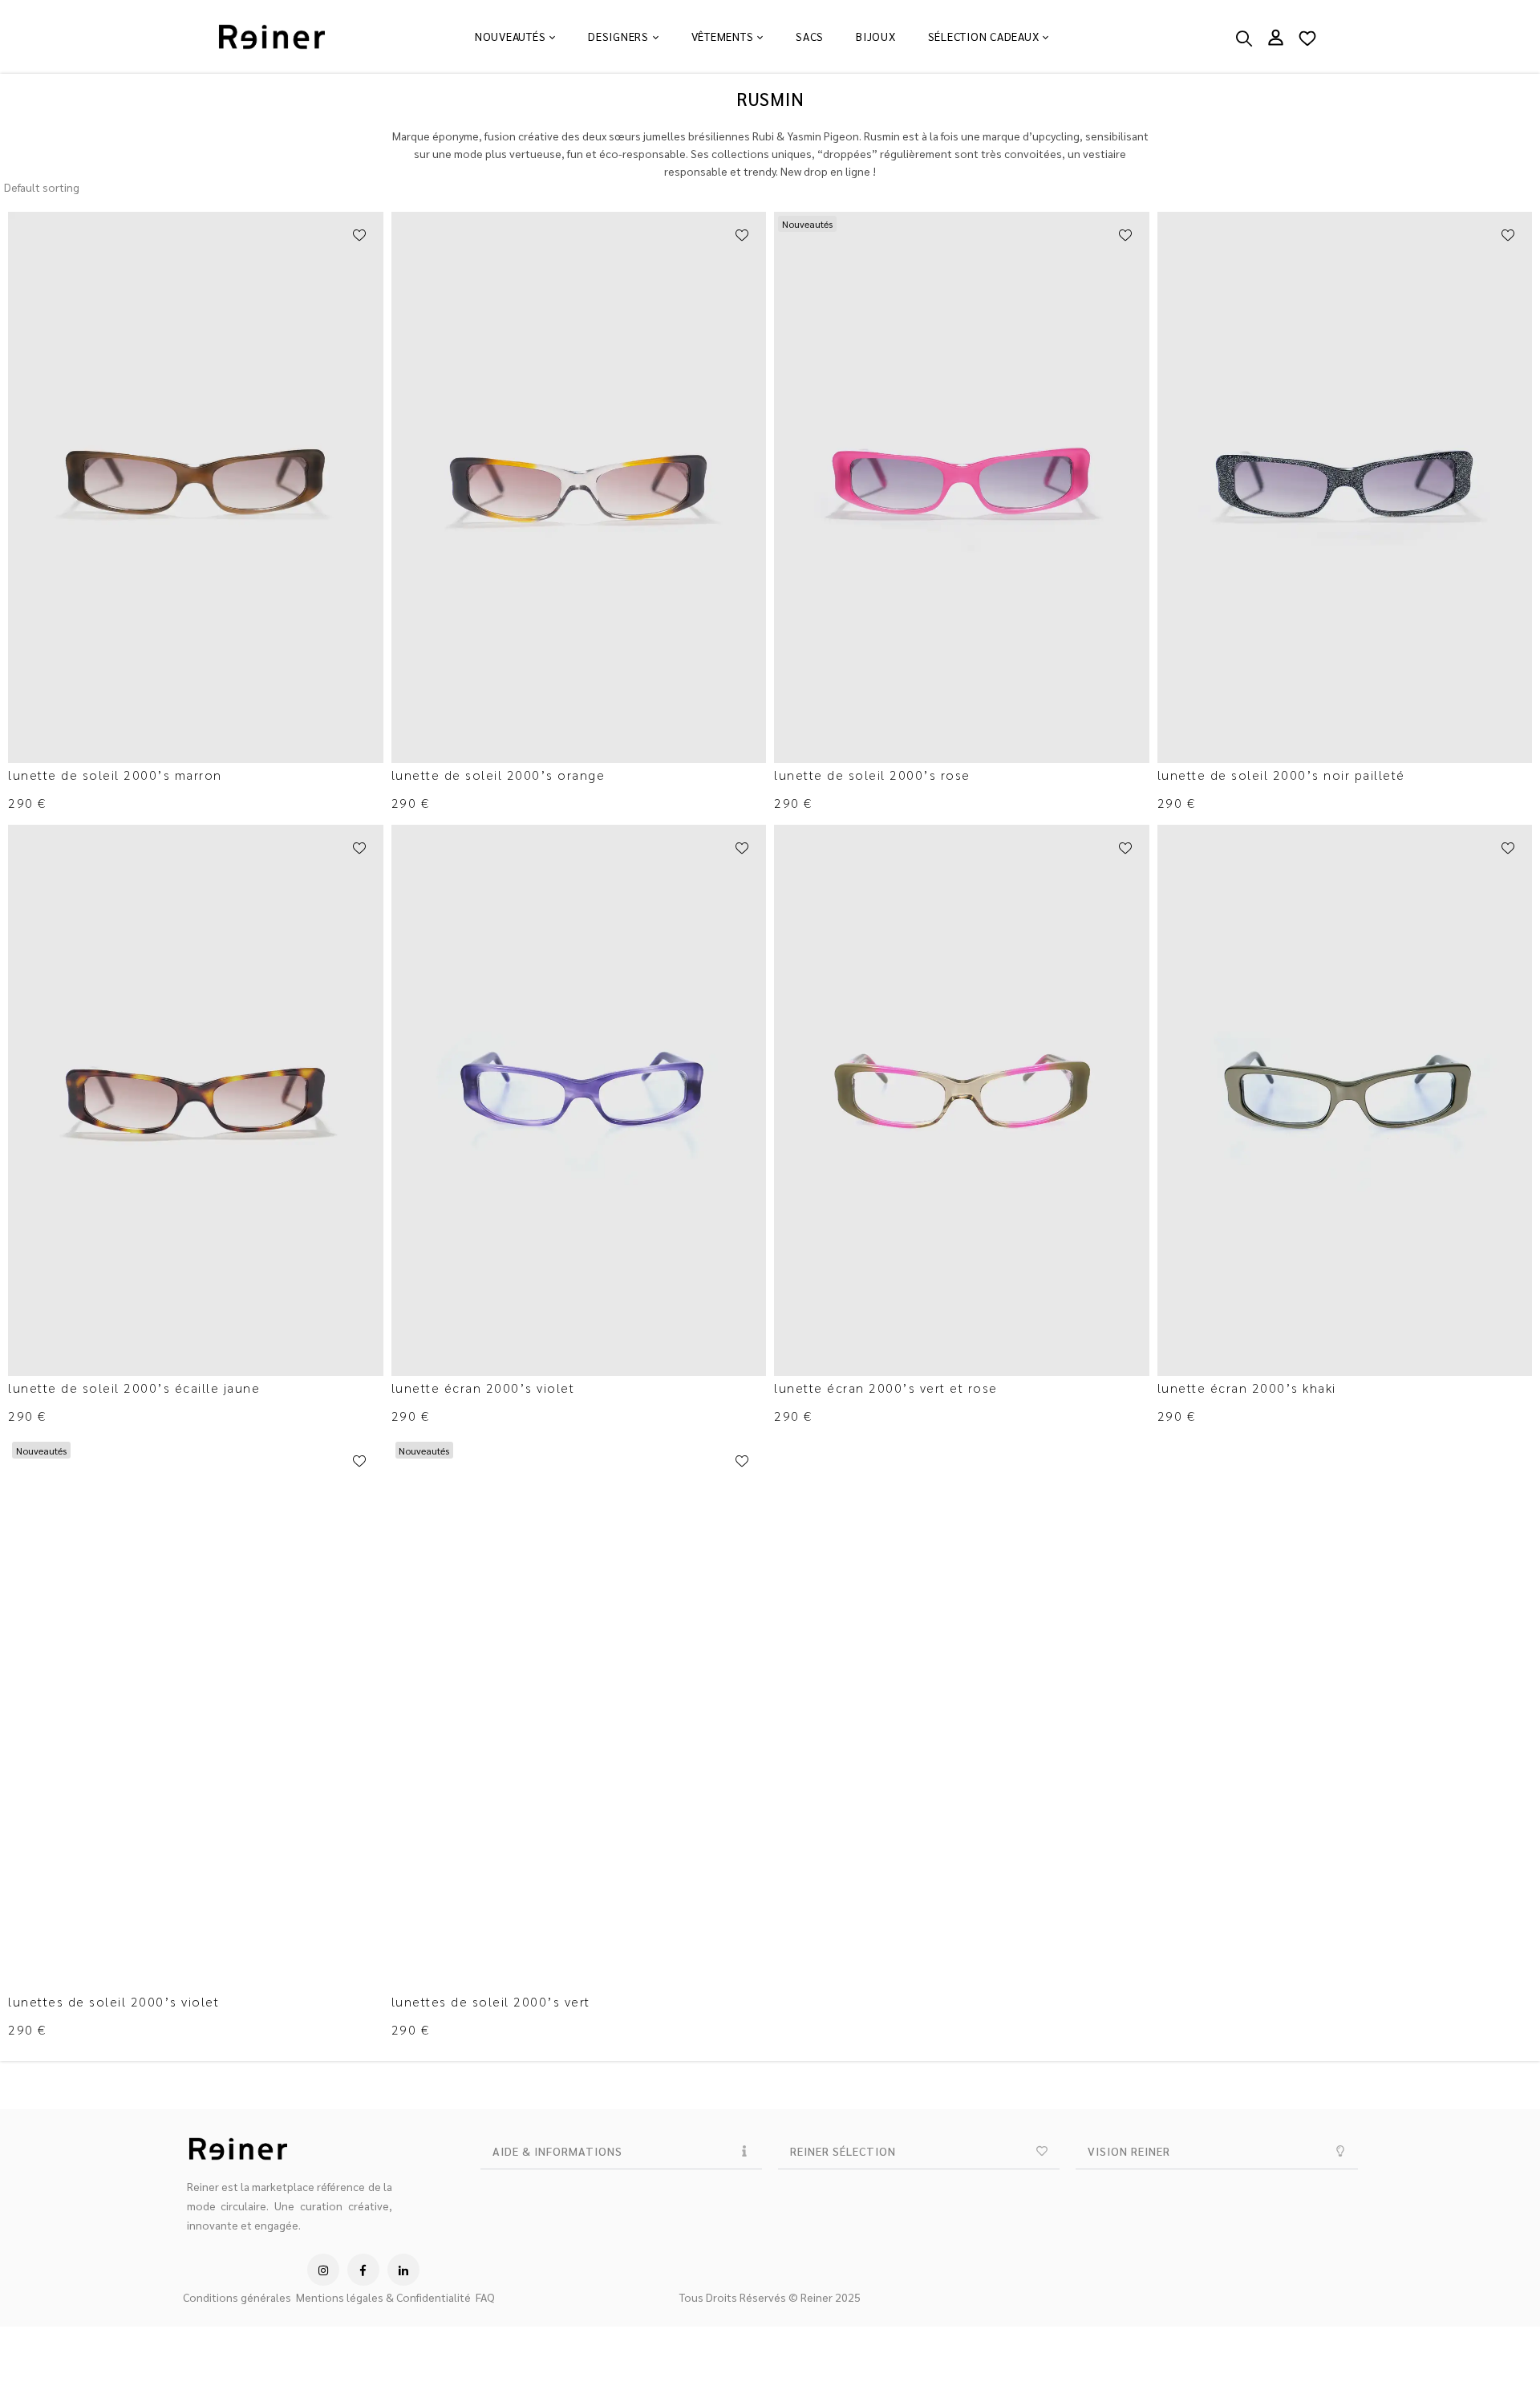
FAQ (485, 2297)
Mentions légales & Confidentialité (383, 2297)
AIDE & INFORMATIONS (557, 2151)
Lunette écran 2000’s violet (483, 1388)
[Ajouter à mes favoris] (359, 236)
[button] (621, 2151)
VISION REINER (1129, 2151)
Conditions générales (237, 2297)
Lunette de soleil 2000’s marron (115, 775)
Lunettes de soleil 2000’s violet (113, 2001)
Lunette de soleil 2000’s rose (872, 775)
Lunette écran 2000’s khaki (1247, 1388)
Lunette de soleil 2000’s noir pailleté (1281, 775)
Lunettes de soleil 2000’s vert (491, 2001)
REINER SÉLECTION (843, 2151)
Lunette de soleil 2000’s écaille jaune (134, 1388)
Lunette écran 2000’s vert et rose (886, 1388)
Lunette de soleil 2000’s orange (498, 775)
